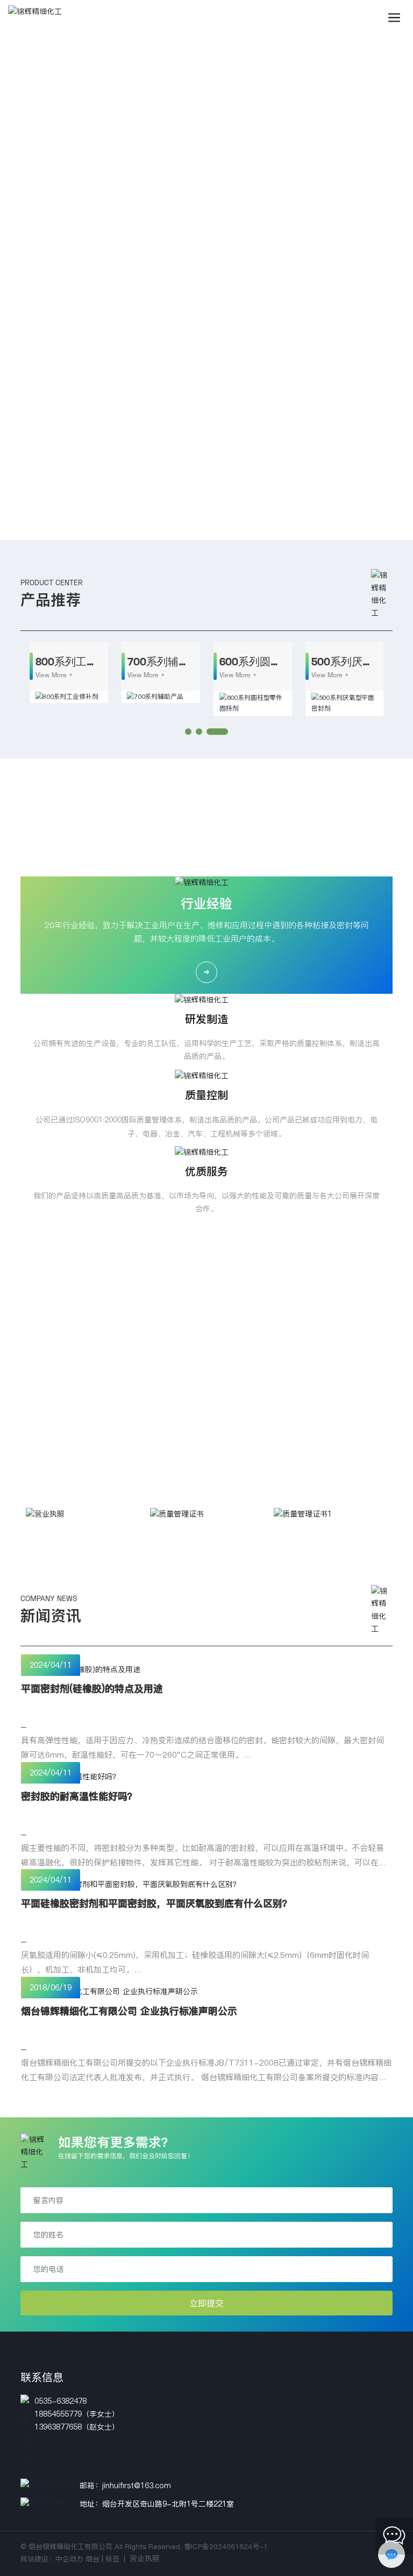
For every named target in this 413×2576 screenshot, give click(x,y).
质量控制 (206, 1095)
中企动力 (69, 2559)
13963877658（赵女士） (77, 2427)
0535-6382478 (60, 2401)
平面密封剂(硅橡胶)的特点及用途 (92, 1689)
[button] (200, 529)
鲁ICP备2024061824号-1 (226, 2546)
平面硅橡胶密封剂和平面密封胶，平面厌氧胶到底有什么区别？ (156, 1903)
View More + (54, 675)
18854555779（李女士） (77, 2414)
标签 (112, 2559)
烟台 (92, 2559)
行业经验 (206, 904)
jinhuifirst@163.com (137, 2486)
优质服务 (206, 1171)
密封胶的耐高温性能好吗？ (79, 1796)
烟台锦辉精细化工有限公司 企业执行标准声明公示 (129, 2011)
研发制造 (206, 1019)
